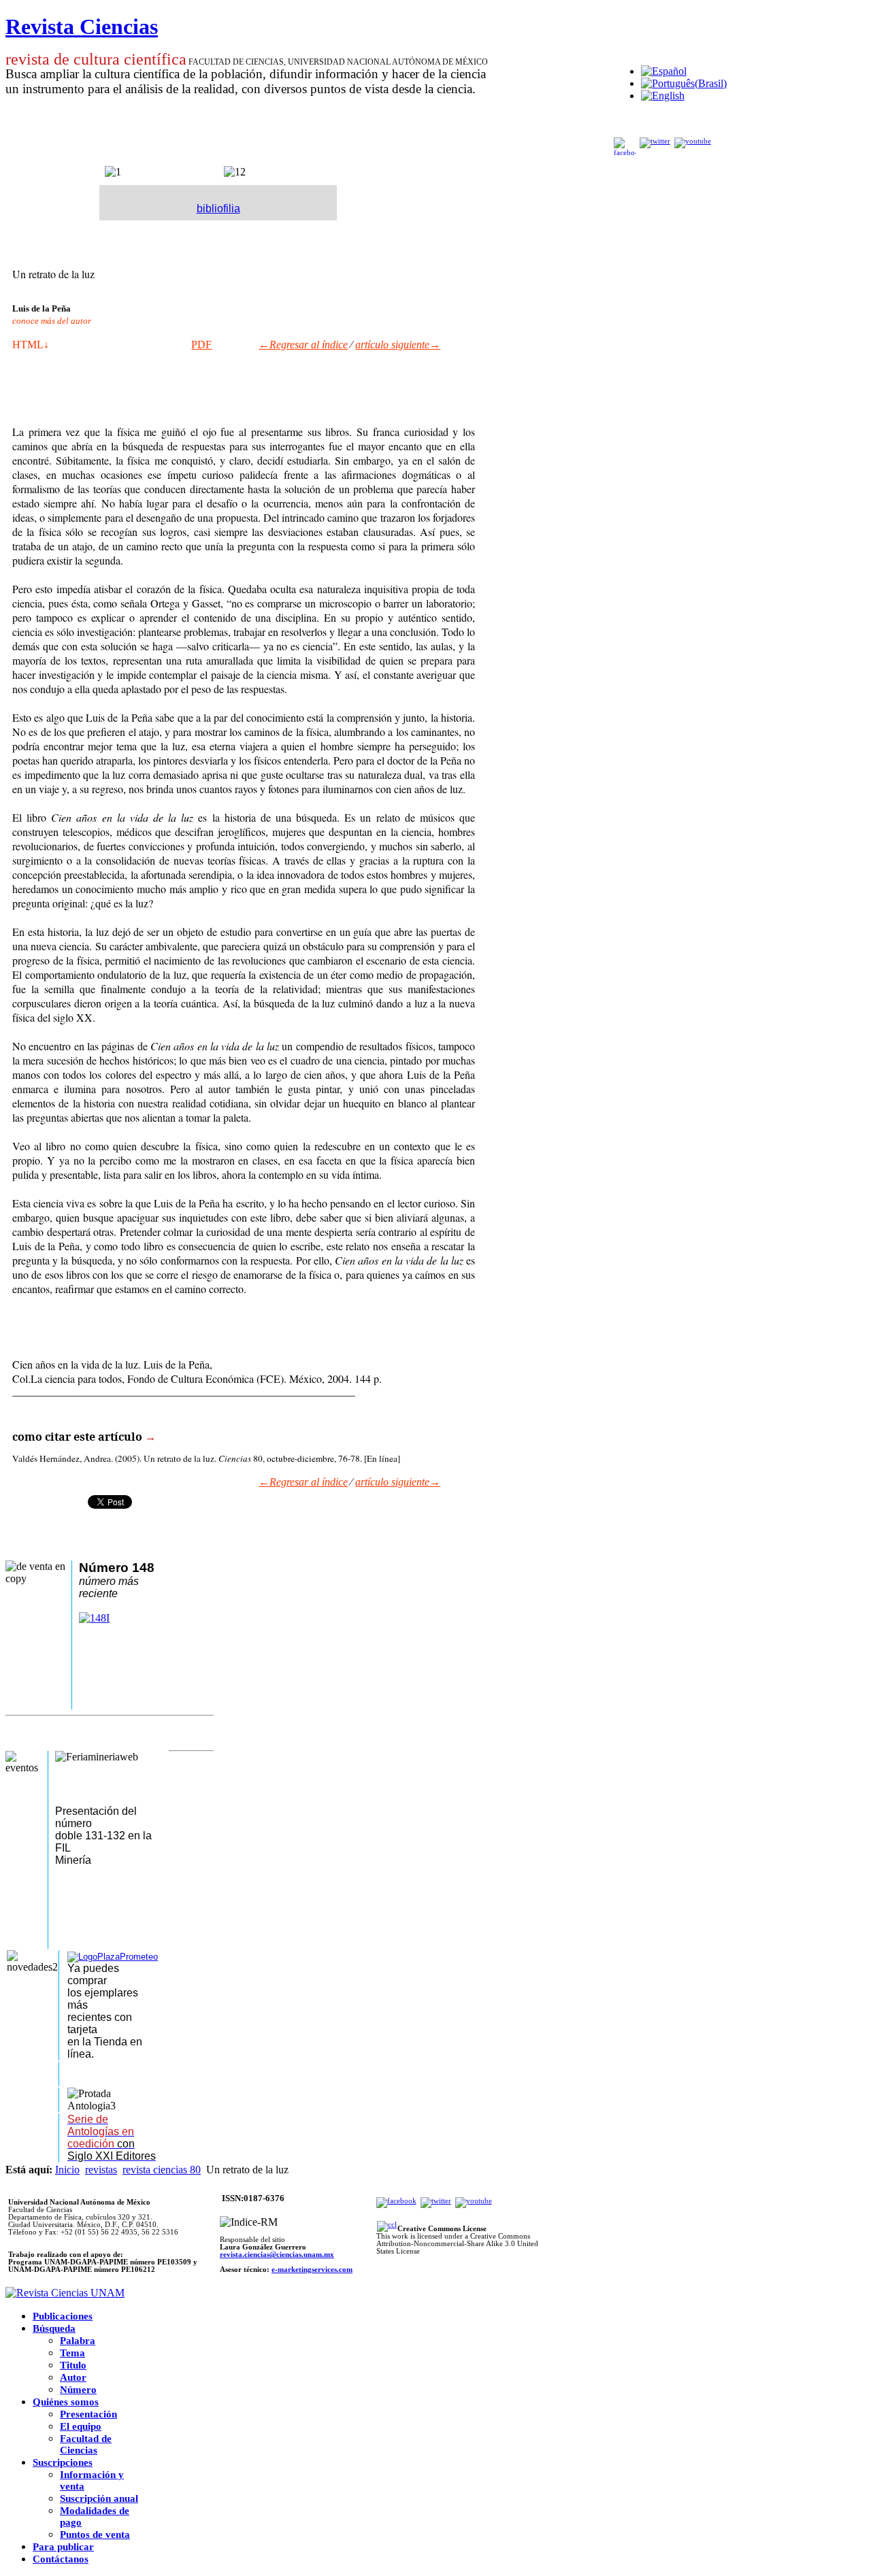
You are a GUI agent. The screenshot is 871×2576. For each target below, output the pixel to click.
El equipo (81, 2426)
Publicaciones (63, 2316)
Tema (72, 2353)
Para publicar (63, 2547)
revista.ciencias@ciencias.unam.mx (277, 2255)
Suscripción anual (99, 2498)
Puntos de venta (95, 2535)
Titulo (73, 2365)
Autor (73, 2377)
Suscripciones (63, 2462)
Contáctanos (61, 2559)
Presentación (88, 2414)
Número (78, 2390)
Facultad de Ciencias (86, 2444)
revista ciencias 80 (162, 2170)
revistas (101, 2170)
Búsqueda (54, 2328)
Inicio (67, 2170)
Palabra (78, 2341)
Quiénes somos (66, 2402)
